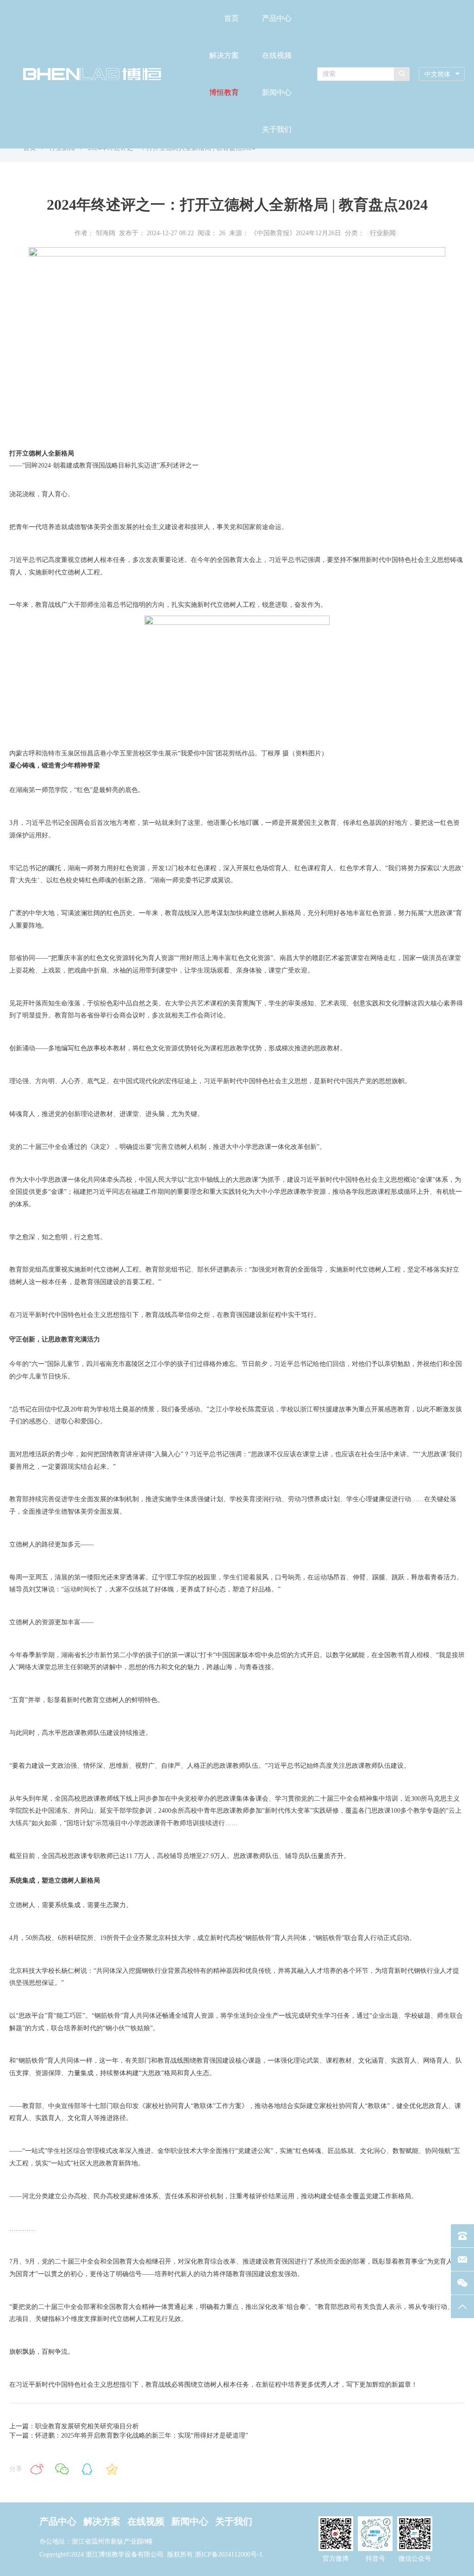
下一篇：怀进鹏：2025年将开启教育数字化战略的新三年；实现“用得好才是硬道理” (129, 2436)
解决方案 (224, 55)
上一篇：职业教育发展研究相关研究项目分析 (74, 2426)
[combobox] (442, 74)
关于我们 (277, 129)
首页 (231, 18)
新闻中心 (277, 92)
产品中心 (277, 18)
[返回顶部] (462, 2307)
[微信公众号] (462, 2283)
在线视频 (277, 55)
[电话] (462, 2236)
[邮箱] (462, 2259)
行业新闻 (383, 233)
